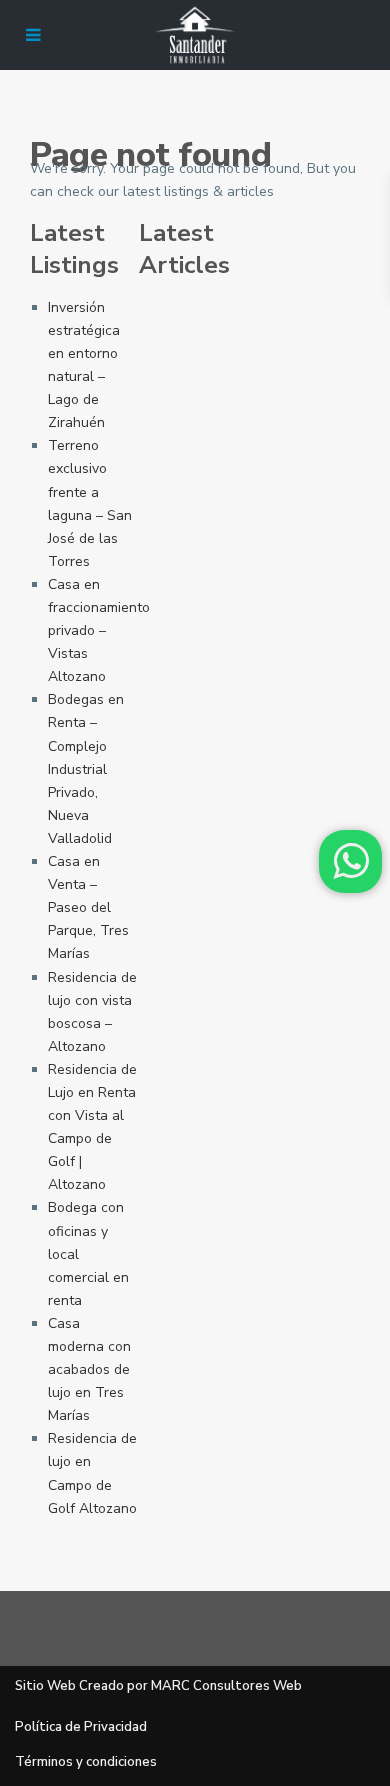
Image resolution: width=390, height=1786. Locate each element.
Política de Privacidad (81, 1727)
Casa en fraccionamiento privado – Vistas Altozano (99, 630)
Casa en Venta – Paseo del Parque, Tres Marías (88, 907)
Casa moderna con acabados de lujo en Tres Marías (89, 1369)
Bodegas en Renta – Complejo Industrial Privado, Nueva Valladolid (86, 769)
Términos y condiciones (86, 1762)
